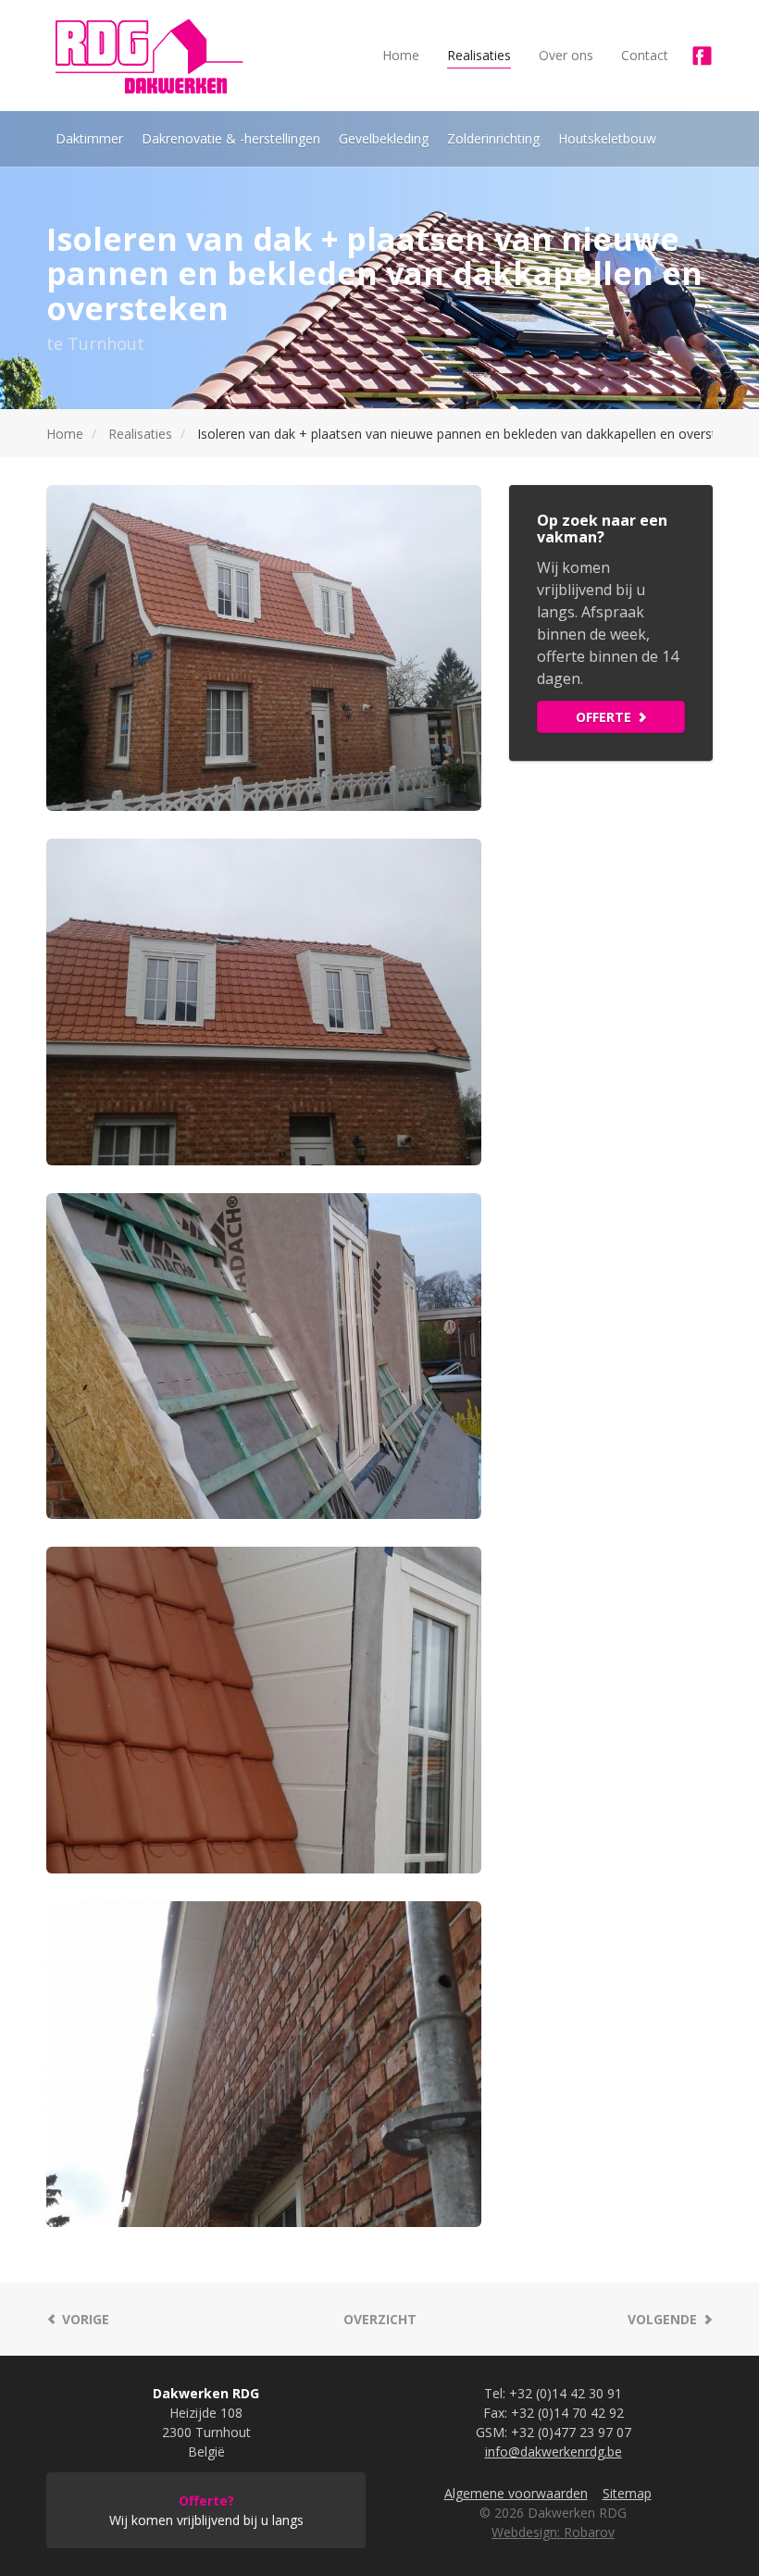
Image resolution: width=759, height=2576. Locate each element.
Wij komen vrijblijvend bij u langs (206, 2510)
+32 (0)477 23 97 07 (571, 2432)
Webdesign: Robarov (553, 2532)
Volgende (662, 2319)
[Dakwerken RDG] (148, 56)
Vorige (86, 2319)
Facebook (702, 56)
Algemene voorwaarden (516, 2493)
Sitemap (627, 2493)
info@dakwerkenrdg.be (554, 2452)
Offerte (603, 717)
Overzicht (380, 2319)
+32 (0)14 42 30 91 (566, 2393)
